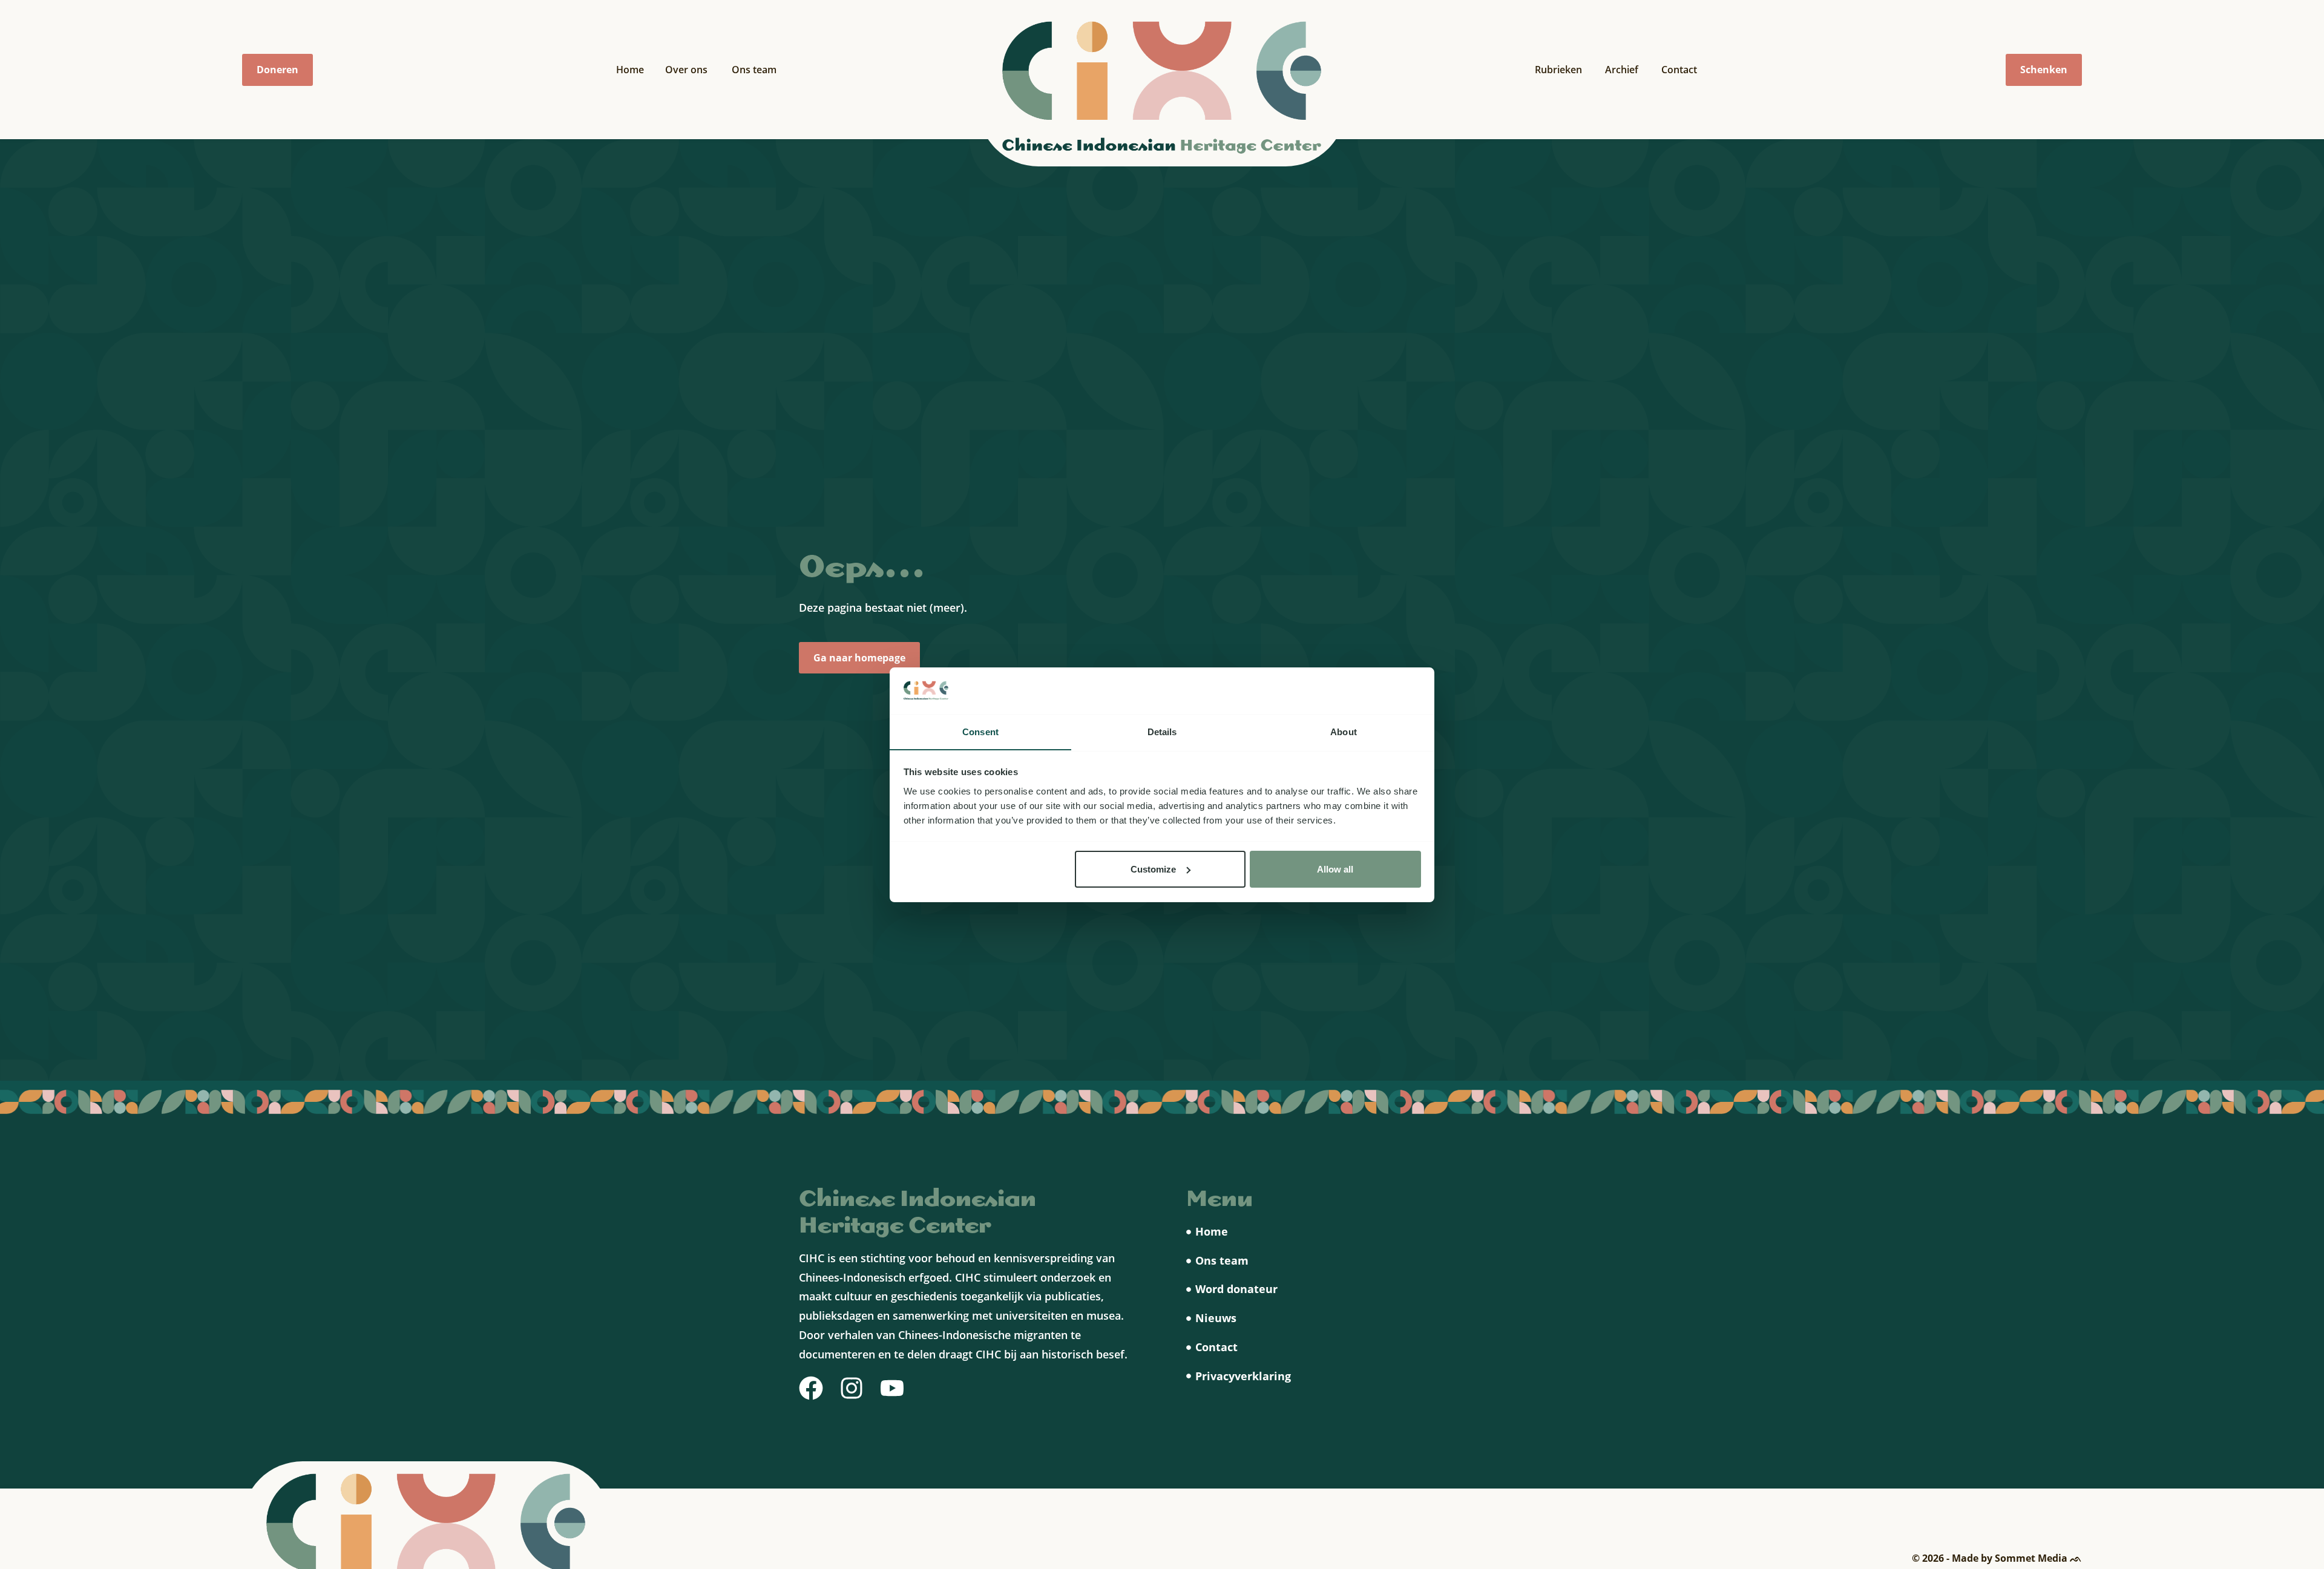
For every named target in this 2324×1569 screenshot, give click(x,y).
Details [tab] (1162, 731)
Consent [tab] (980, 731)
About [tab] (1344, 731)
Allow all (1335, 869)
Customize (1153, 869)
